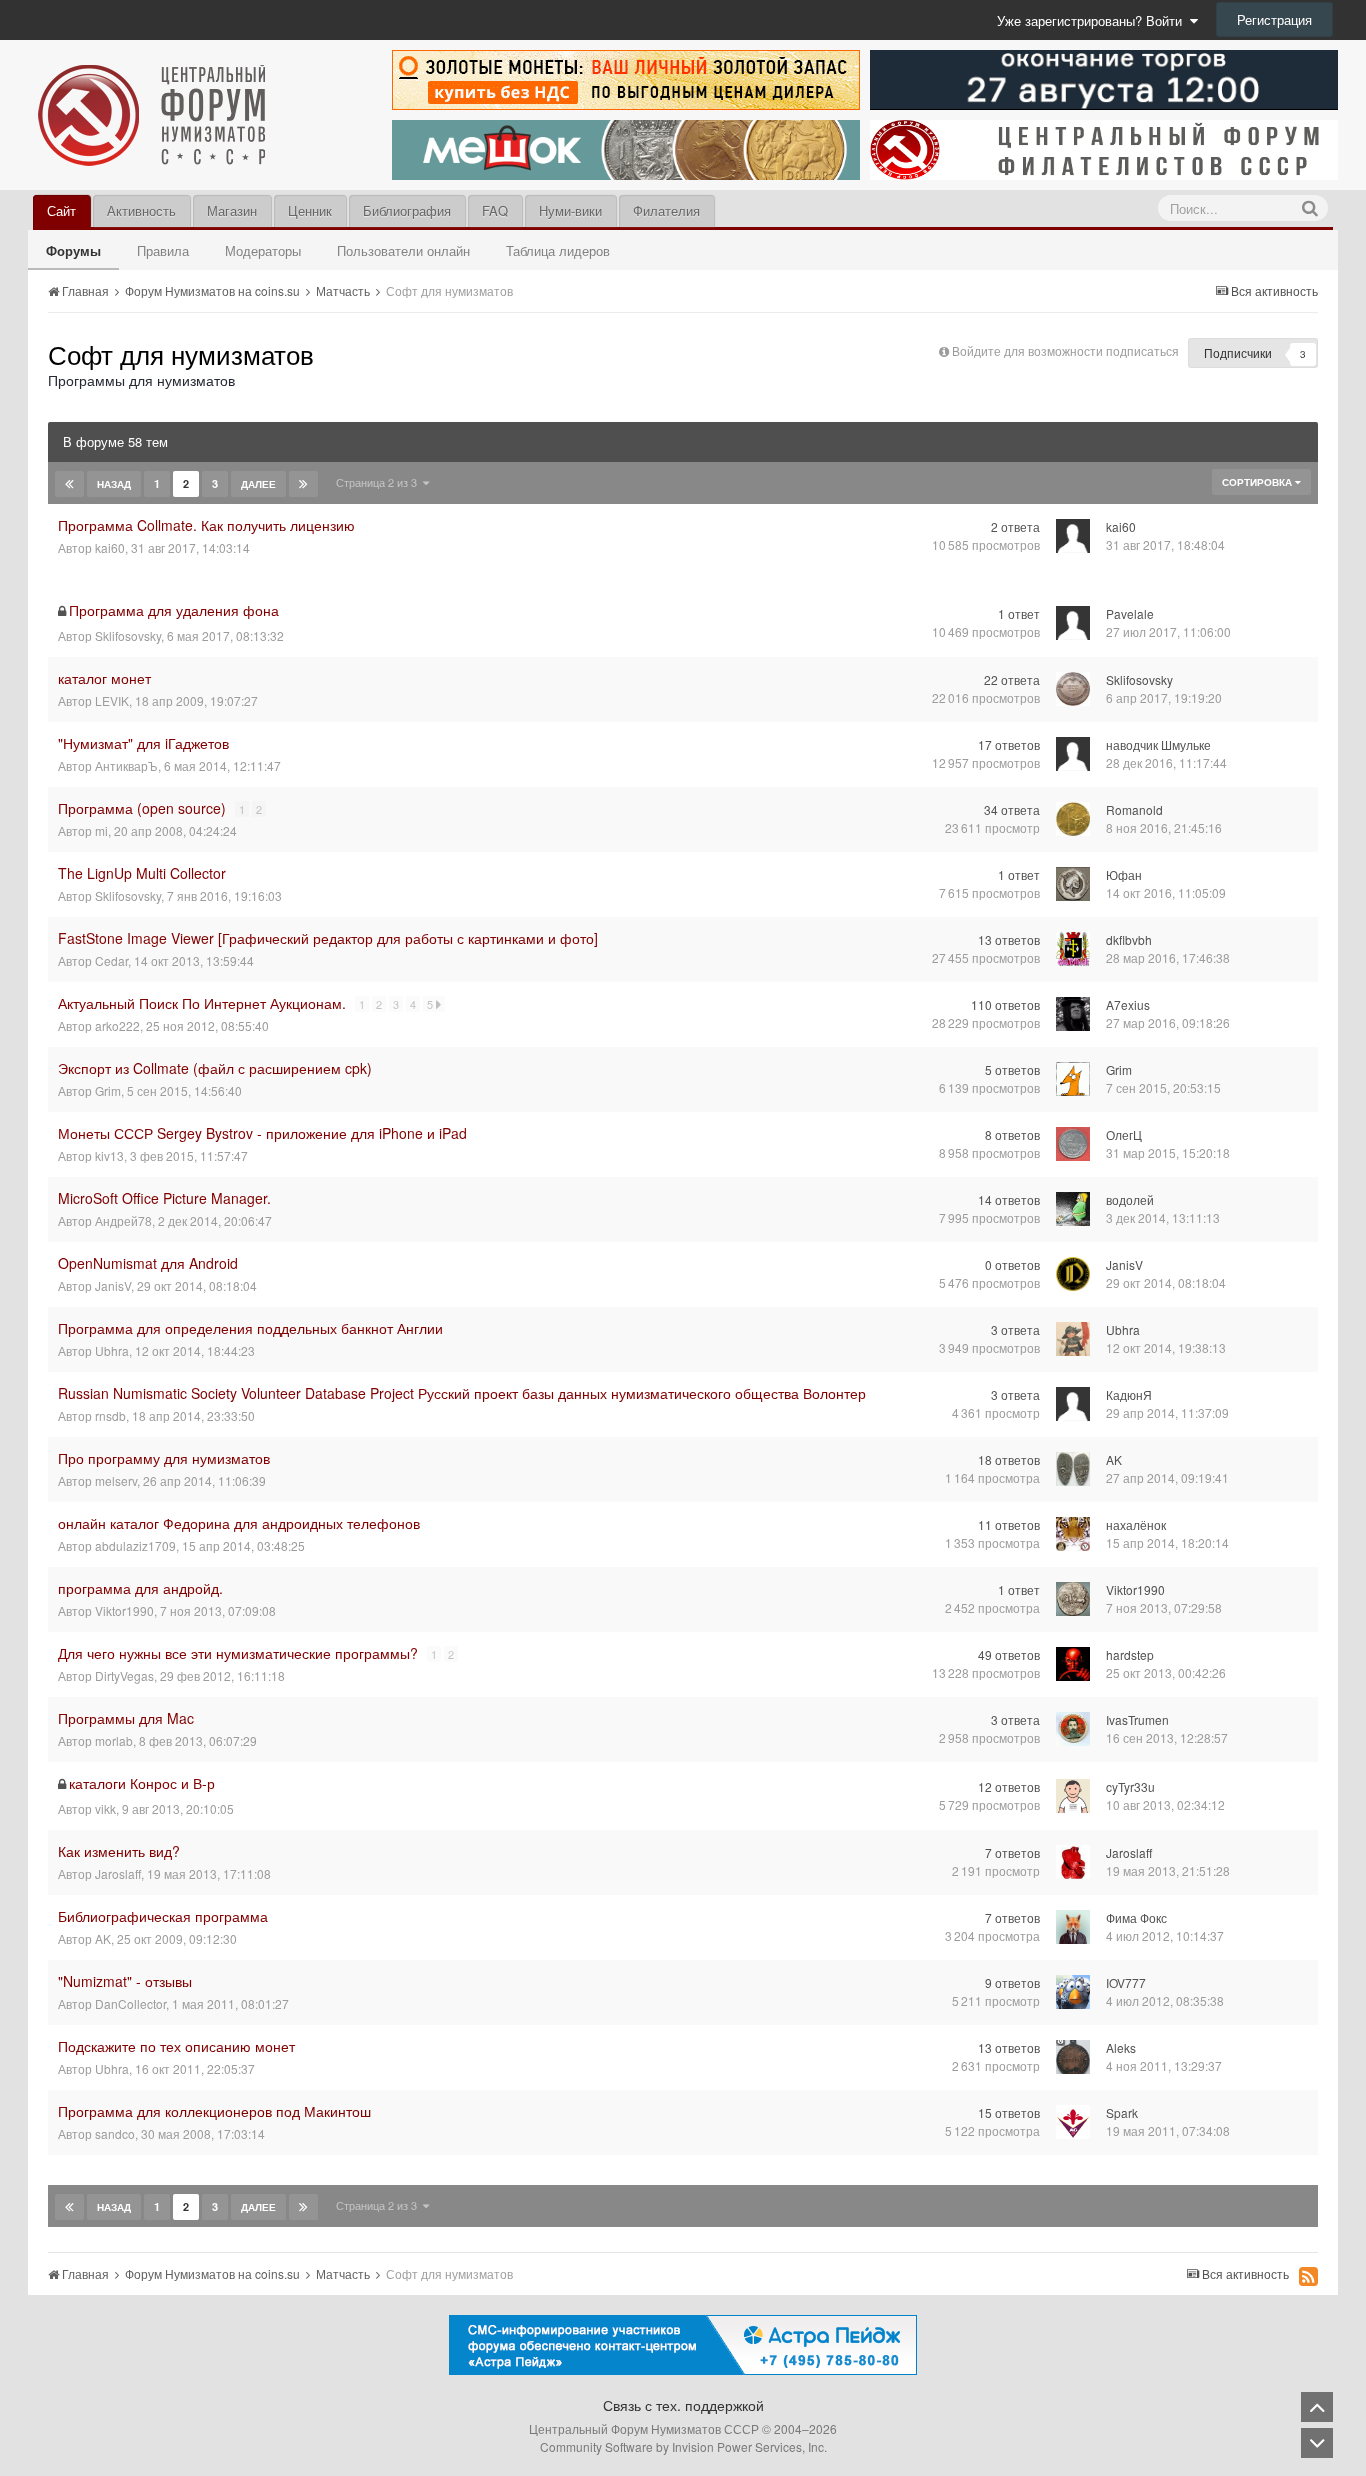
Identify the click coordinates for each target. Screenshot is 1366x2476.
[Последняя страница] (303, 484)
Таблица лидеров (558, 250)
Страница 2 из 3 (379, 482)
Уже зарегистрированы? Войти (1093, 20)
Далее (258, 484)
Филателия (666, 210)
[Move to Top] (1317, 2407)
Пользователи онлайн (403, 250)
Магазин (232, 210)
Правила (163, 250)
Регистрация (1274, 19)
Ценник (310, 210)
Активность (141, 210)
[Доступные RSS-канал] (1308, 2276)
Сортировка (1258, 482)
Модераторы (263, 250)
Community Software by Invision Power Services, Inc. (683, 2446)
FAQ (495, 210)
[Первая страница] (69, 484)
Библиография (407, 210)
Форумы (73, 250)
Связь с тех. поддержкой (683, 2405)
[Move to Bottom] (1317, 2443)
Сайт (61, 210)
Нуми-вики (570, 210)
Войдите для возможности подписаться (1065, 350)
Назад (114, 484)
